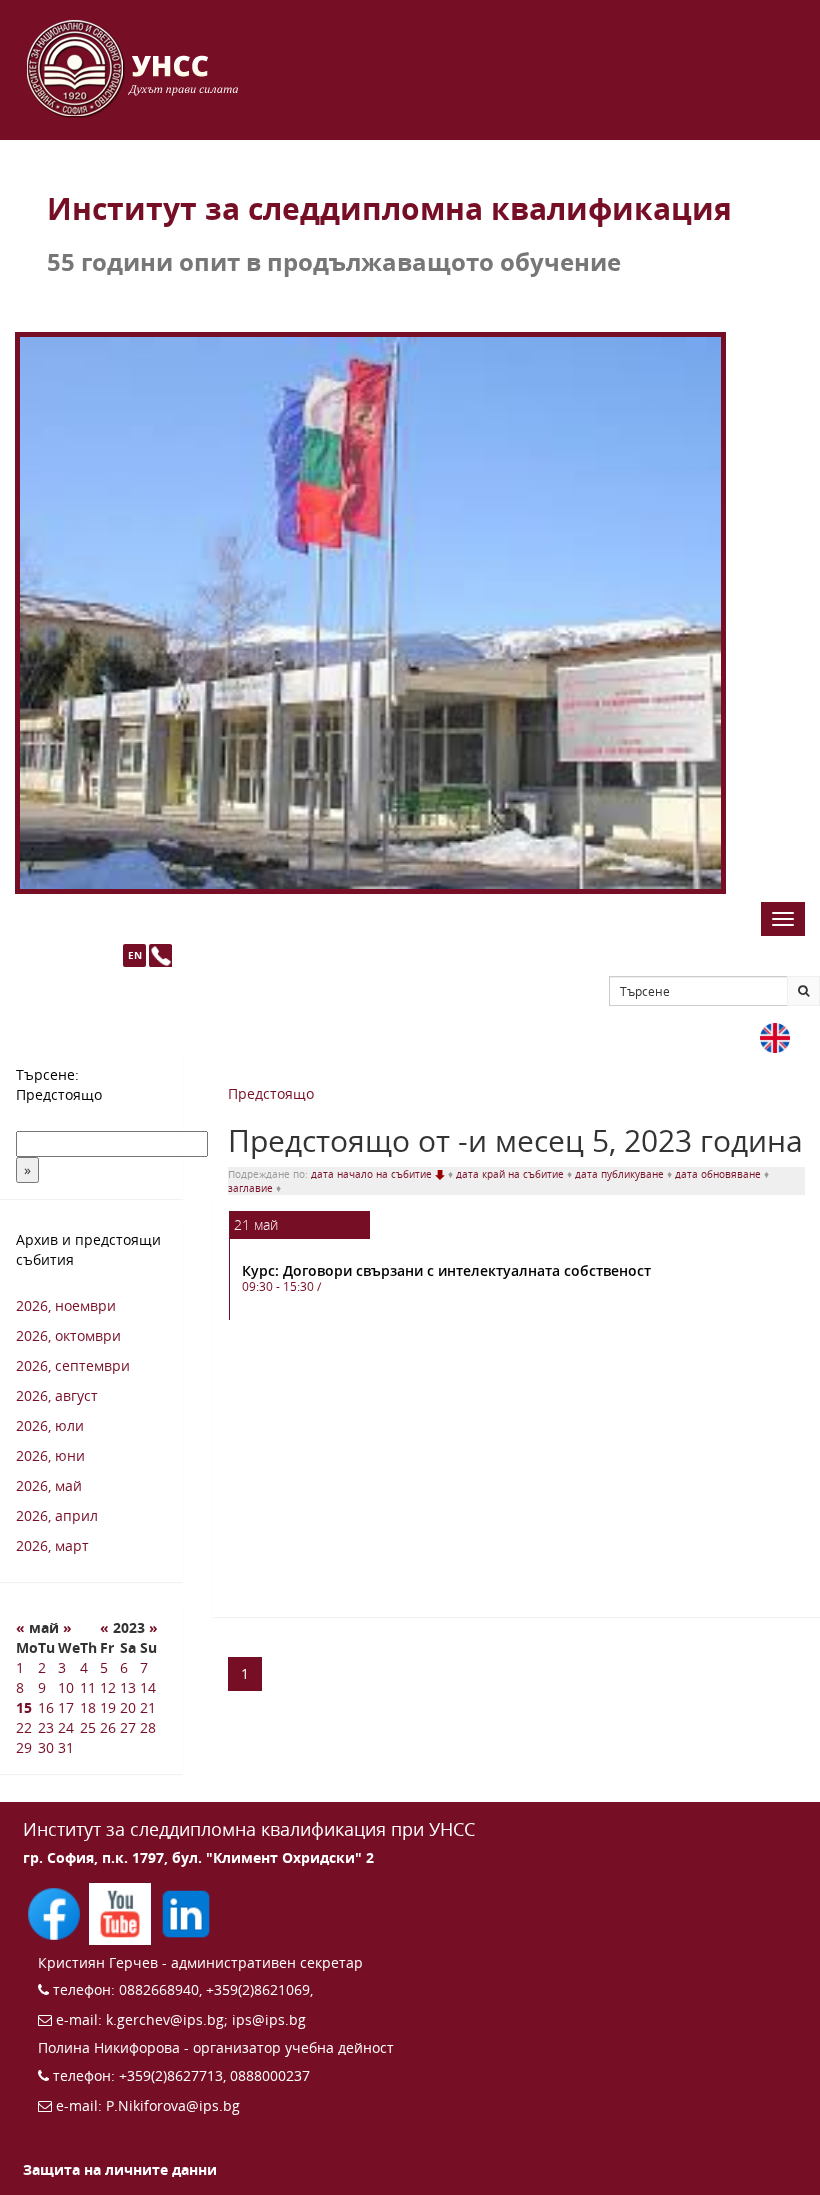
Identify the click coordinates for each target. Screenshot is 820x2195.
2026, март (52, 1545)
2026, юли (50, 1425)
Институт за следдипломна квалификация (389, 208)
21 (148, 1707)
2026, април (57, 1515)
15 (24, 1707)
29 (24, 1747)
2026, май (49, 1485)
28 (148, 1727)
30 (46, 1747)
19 (108, 1707)
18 (88, 1707)
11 (88, 1687)
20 (128, 1707)
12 (108, 1687)
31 (66, 1747)
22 (24, 1727)
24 (66, 1727)
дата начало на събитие (373, 1174)
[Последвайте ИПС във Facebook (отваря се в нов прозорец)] (56, 1912)
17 (66, 1707)
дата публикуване (621, 1174)
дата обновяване (719, 1174)
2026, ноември (66, 1305)
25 (88, 1727)
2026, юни (50, 1455)
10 (66, 1687)
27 (128, 1727)
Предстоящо (271, 1093)
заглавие (252, 1188)
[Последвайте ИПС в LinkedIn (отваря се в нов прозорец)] (186, 1912)
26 (108, 1727)
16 (46, 1707)
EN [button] (135, 955)
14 (148, 1687)
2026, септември (73, 1365)
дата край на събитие (511, 1174)
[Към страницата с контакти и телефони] (160, 955)
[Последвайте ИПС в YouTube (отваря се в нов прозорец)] (122, 1912)
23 (46, 1727)
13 (128, 1687)
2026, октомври (68, 1335)
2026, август (57, 1395)
